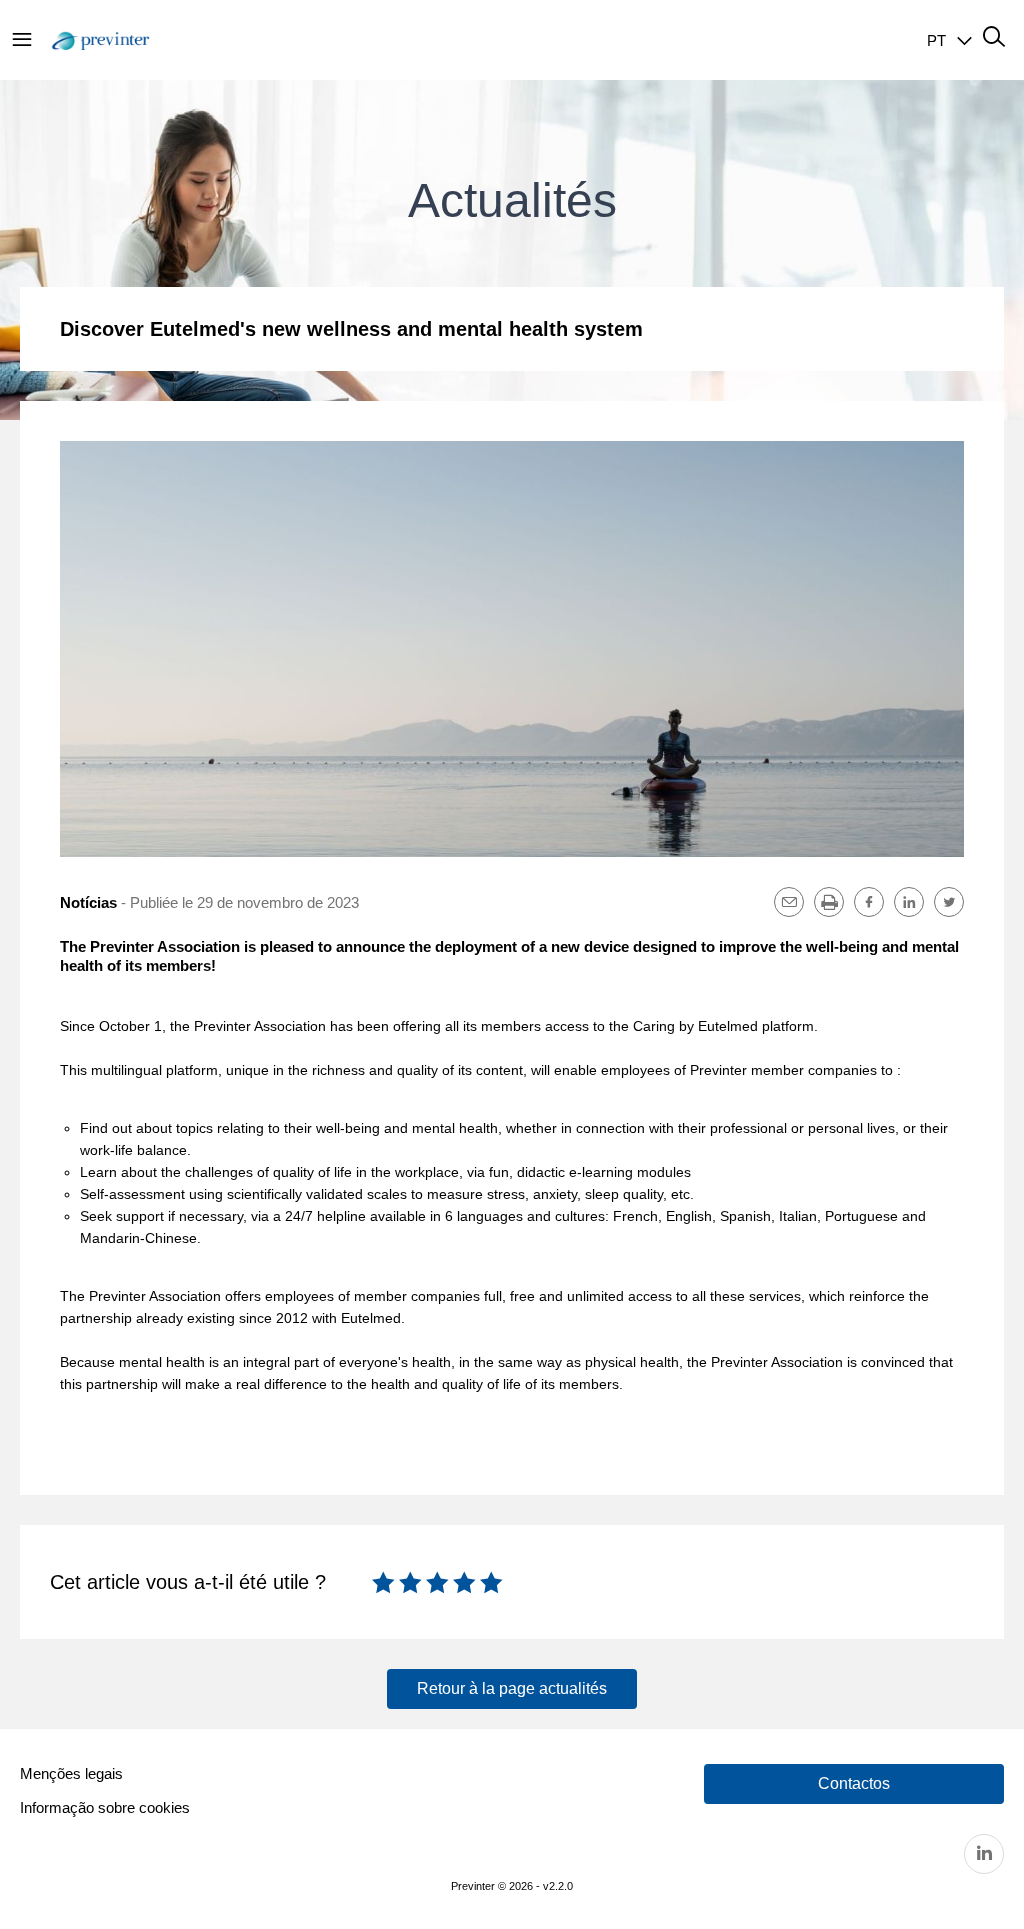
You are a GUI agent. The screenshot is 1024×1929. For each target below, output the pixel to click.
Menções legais (71, 1773)
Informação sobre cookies (105, 1807)
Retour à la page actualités (512, 1688)
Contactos (854, 1783)
